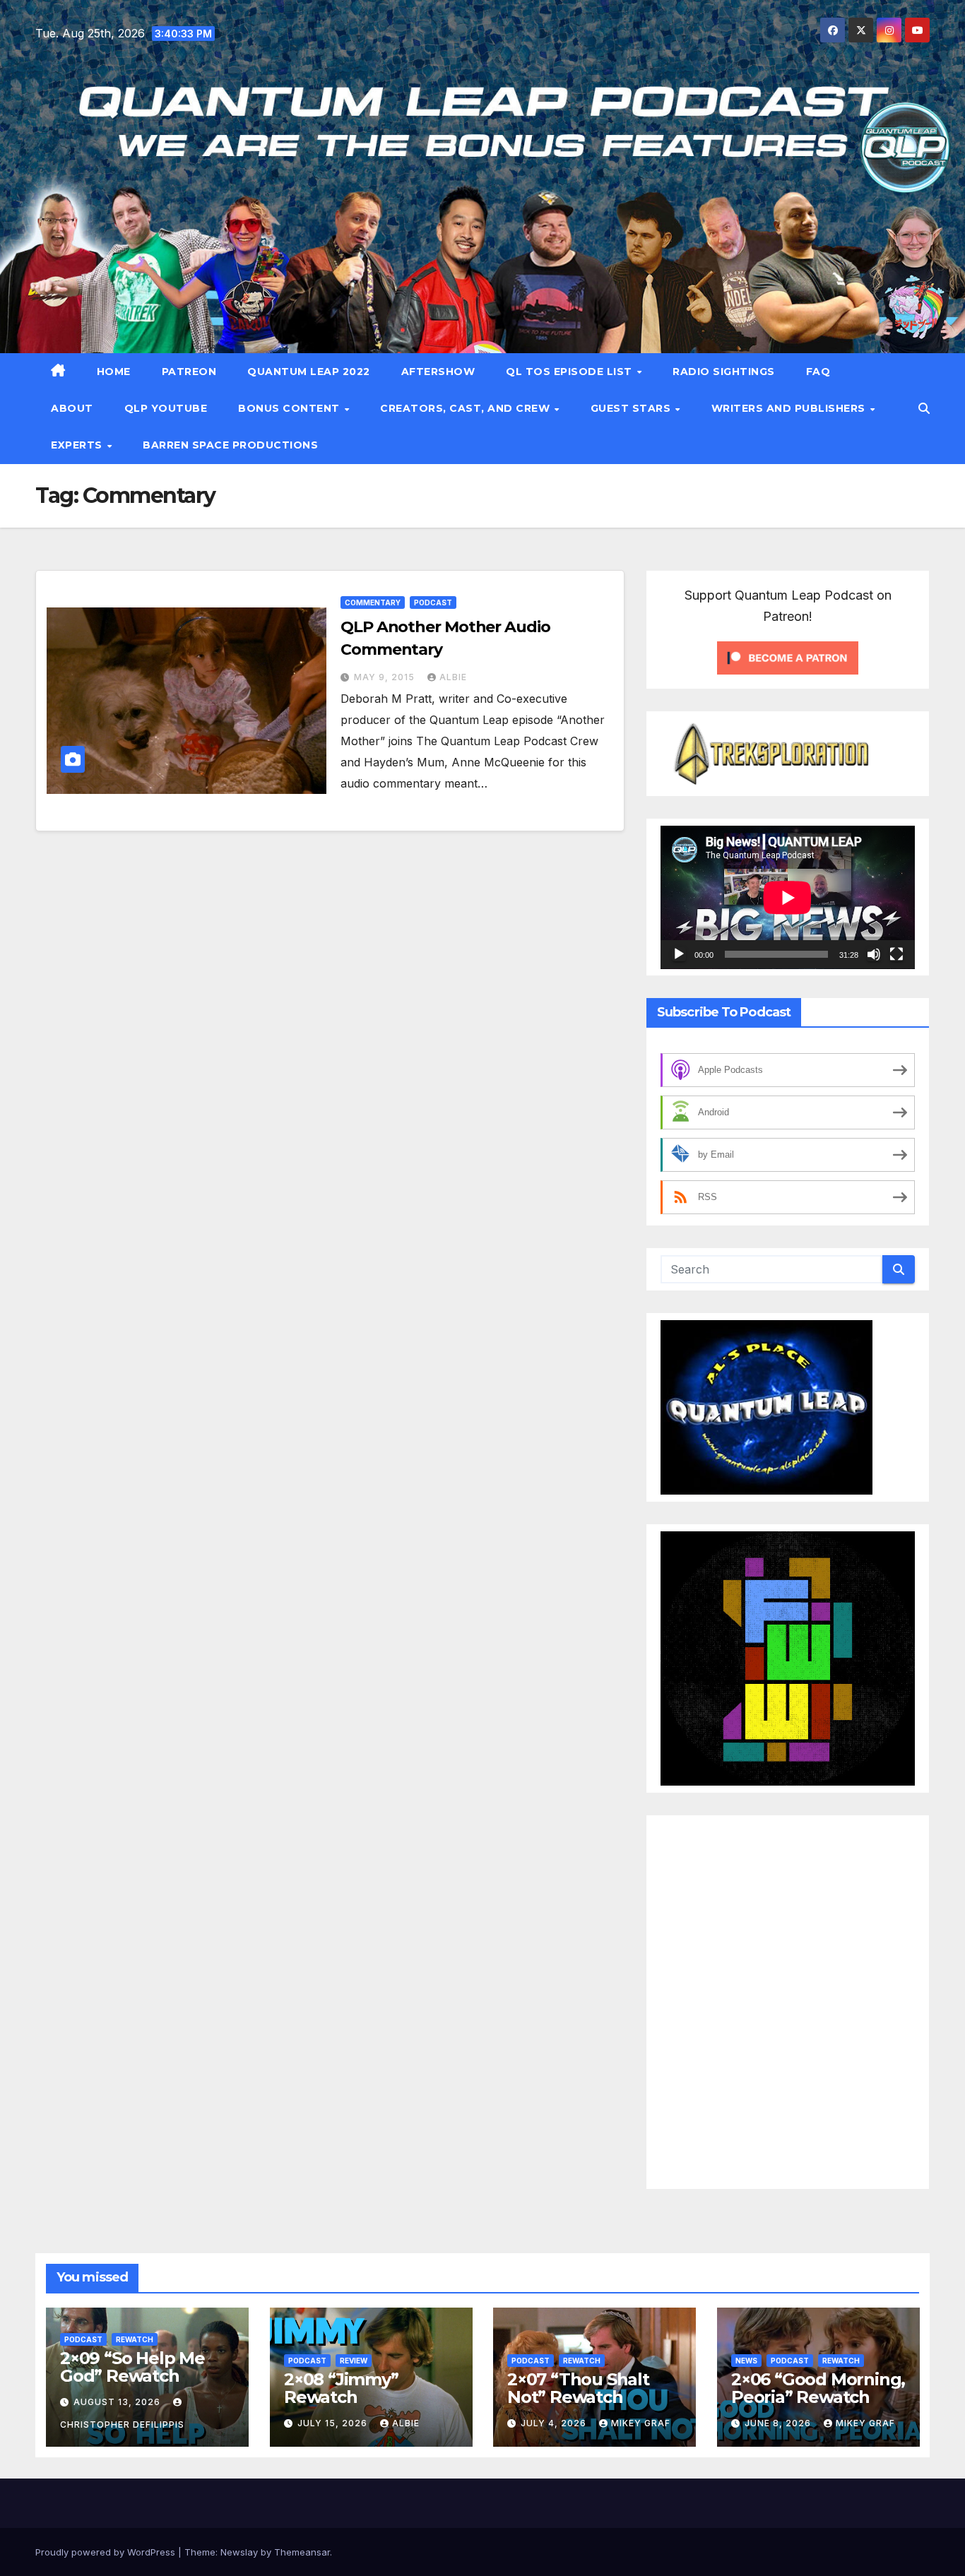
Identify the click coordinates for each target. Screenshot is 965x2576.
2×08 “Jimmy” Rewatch (341, 2388)
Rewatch (135, 2339)
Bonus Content (290, 408)
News (746, 2361)
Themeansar (302, 2552)
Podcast (433, 603)
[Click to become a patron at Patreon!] (788, 656)
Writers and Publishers (790, 408)
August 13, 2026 (118, 2402)
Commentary (373, 603)
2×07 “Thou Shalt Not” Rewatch (578, 2388)
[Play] (679, 954)
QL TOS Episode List (570, 372)
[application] (788, 897)
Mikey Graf (641, 2423)
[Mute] (874, 954)
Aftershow (438, 372)
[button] (924, 408)
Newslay (239, 2552)
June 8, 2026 (779, 2423)
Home (114, 372)
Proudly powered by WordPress (107, 2552)
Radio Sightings (724, 372)
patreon (189, 372)
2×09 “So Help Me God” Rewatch (132, 2367)
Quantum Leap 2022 (309, 372)
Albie (453, 677)
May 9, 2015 (386, 677)
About (72, 408)
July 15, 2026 (334, 2423)
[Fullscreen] (896, 954)
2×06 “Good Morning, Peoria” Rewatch (818, 2388)
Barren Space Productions (230, 445)
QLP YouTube (166, 408)
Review (354, 2361)
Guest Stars (632, 408)
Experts (78, 445)
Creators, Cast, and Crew (467, 408)
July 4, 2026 (555, 2423)
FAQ (818, 372)
